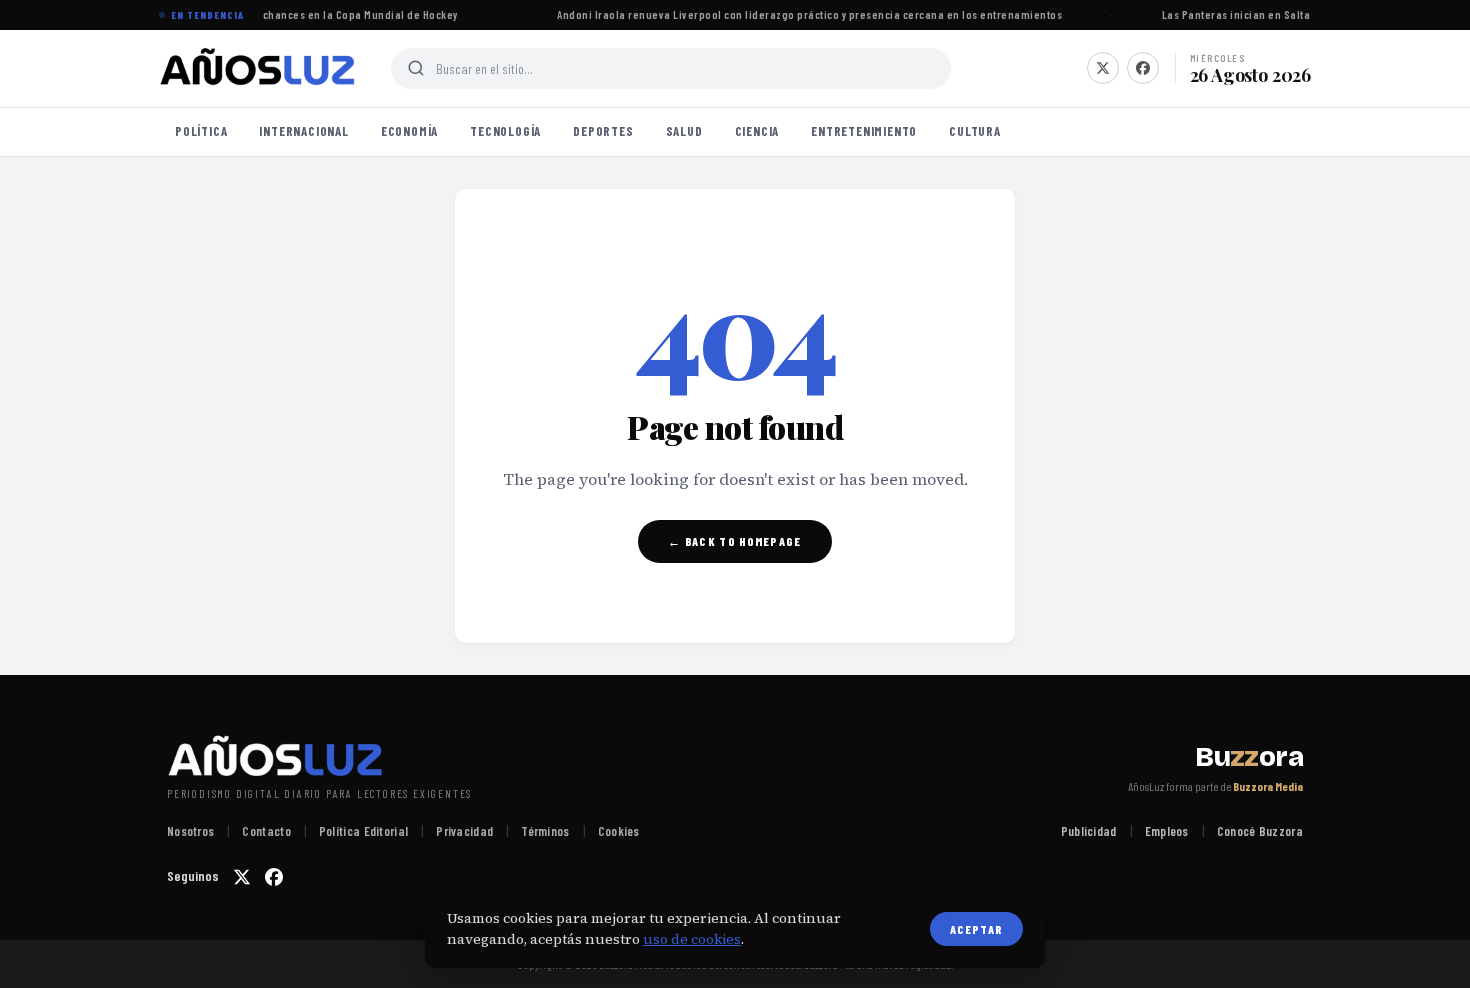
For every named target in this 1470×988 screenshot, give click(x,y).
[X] (1103, 68)
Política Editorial (363, 831)
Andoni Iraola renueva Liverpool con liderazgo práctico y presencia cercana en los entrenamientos (807, 14)
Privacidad (464, 831)
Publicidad (1089, 831)
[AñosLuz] (259, 68)
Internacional (303, 131)
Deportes (603, 131)
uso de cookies (692, 939)
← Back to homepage (734, 541)
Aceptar (976, 929)
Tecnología (505, 131)
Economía (409, 131)
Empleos (1167, 831)
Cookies (619, 831)
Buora (1249, 757)
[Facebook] (1143, 68)
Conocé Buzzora (1260, 831)
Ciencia (757, 131)
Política (201, 131)
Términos (545, 831)
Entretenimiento (864, 131)
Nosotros (190, 831)
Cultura (975, 131)
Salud (684, 131)
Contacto (266, 831)
